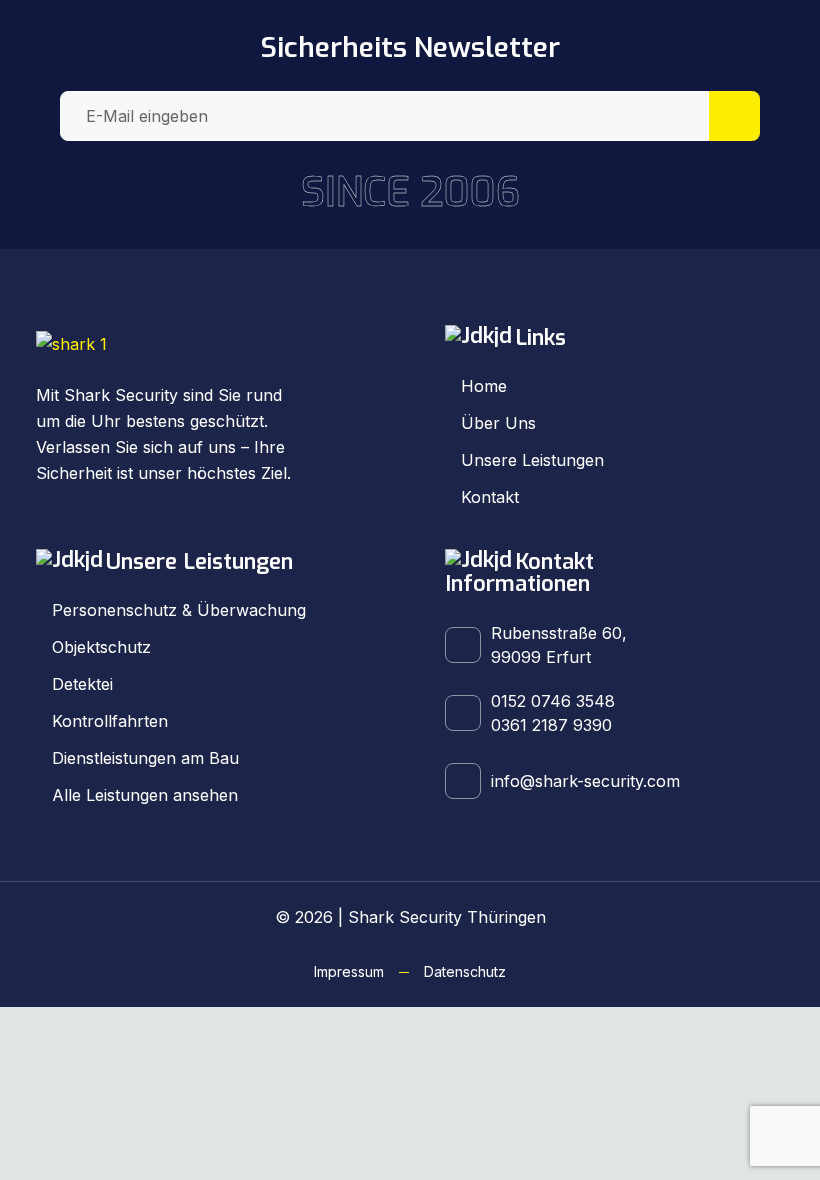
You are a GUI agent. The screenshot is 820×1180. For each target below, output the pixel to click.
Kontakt (490, 497)
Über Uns (498, 423)
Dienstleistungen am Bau (145, 758)
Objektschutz (101, 647)
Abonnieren (734, 116)
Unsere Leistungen (532, 460)
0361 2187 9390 (551, 725)
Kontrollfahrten (110, 721)
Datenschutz (465, 971)
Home (484, 386)
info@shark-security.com (585, 781)
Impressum (349, 971)
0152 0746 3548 (553, 701)
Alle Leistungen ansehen (145, 795)
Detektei (82, 684)
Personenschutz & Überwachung (179, 610)
